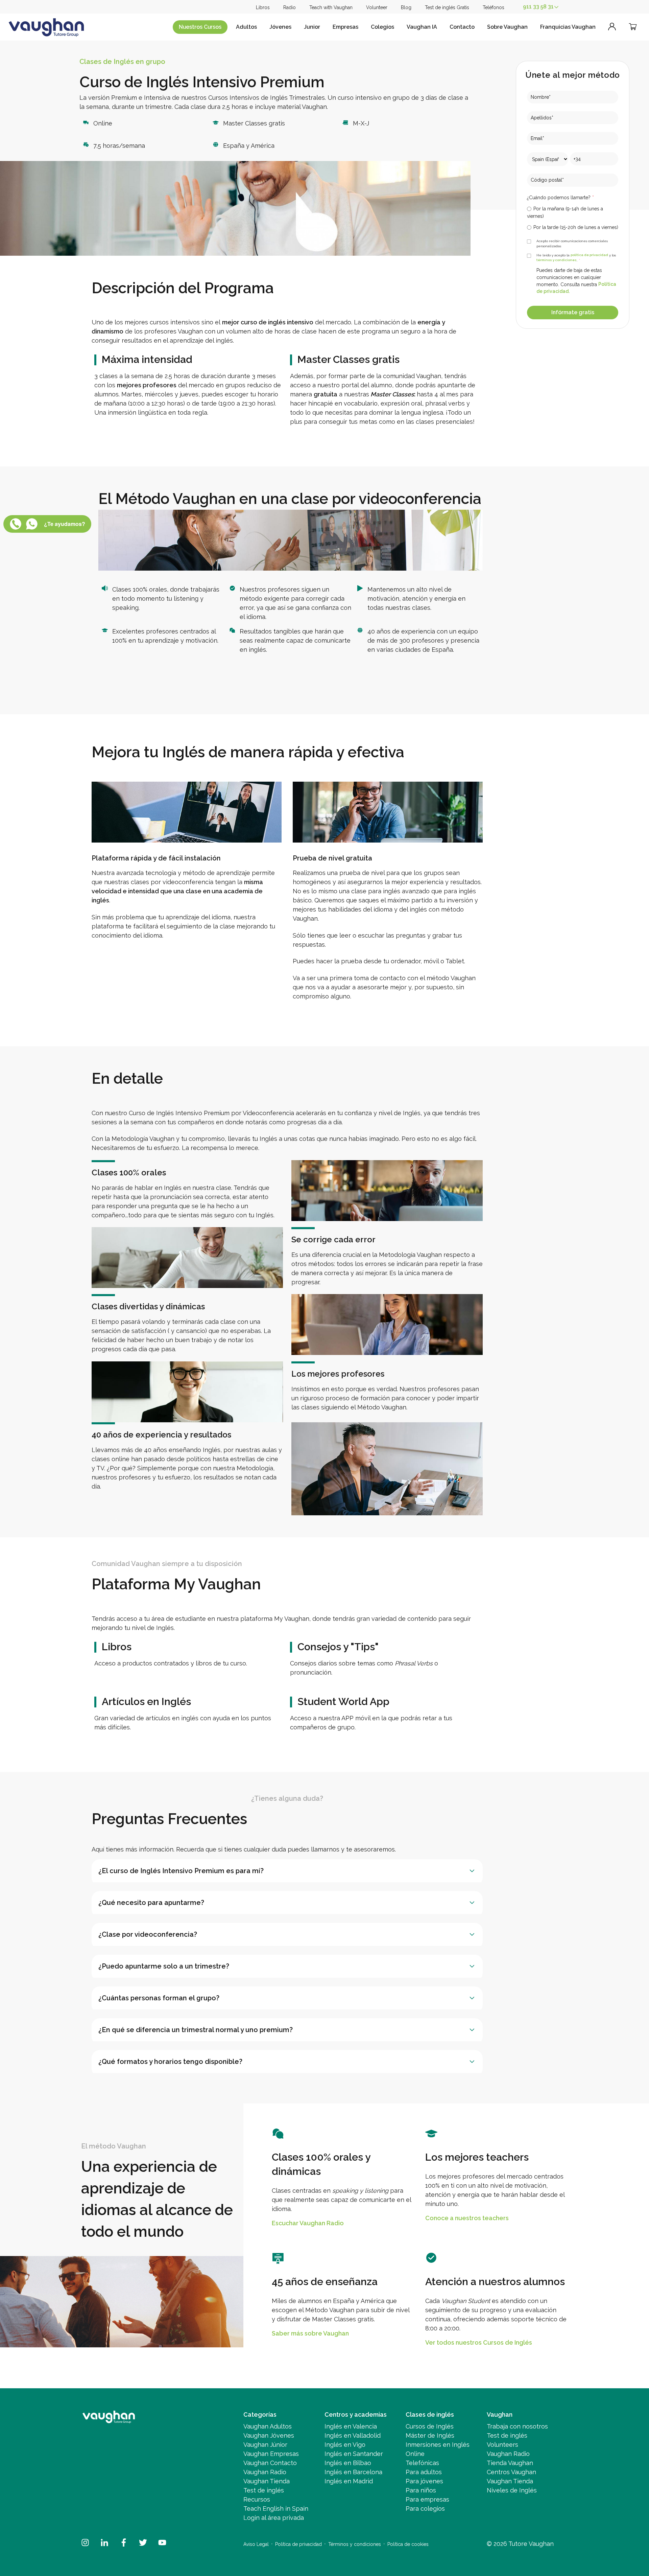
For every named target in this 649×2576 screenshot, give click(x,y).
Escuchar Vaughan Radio (308, 2223)
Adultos (246, 27)
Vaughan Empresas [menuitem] (271, 2454)
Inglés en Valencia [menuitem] (351, 2426)
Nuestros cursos (200, 27)
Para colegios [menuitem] (425, 2509)
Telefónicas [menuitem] (422, 2463)
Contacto (462, 27)
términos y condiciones (557, 260)
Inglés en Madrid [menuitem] (349, 2481)
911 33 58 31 (538, 7)
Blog (406, 7)
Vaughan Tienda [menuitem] (267, 2481)
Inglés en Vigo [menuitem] (345, 2445)
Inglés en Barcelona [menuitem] (353, 2472)
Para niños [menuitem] (421, 2490)
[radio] (573, 212)
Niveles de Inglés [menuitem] (512, 2490)
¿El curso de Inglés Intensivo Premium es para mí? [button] (181, 1871)
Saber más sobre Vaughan (310, 2334)
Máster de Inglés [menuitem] (430, 2435)
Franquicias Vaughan (568, 27)
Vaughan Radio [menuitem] (265, 2472)
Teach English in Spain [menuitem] (276, 2509)
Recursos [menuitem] (257, 2499)
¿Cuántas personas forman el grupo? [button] (159, 1998)
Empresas (345, 27)
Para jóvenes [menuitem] (424, 2481)
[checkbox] (573, 218)
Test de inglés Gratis (447, 7)
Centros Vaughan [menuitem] (511, 2472)
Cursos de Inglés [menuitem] (430, 2426)
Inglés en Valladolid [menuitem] (353, 2435)
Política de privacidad (298, 2544)
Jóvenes (280, 27)
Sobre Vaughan (507, 27)
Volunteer (377, 7)
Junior (312, 27)
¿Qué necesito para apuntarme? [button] (151, 1903)
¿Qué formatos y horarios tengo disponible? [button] (170, 2062)
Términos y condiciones (355, 2544)
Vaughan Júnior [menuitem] (265, 2445)
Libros (263, 7)
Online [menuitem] (415, 2454)
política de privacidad (589, 255)
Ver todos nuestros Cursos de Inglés (479, 2343)
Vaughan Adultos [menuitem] (268, 2426)
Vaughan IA (422, 27)
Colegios (382, 27)
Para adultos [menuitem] (424, 2472)
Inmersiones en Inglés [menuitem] (438, 2445)
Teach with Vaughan (331, 7)
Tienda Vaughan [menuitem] (510, 2463)
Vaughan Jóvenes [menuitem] (269, 2435)
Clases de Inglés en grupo (122, 62)
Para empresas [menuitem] (427, 2499)
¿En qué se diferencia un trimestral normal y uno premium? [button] (196, 2030)
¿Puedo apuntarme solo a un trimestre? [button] (164, 1966)
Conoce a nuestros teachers (467, 2218)
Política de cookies (408, 2544)
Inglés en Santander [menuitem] (354, 2454)
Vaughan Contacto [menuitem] (270, 2463)
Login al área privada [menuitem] (274, 2518)
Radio (290, 7)
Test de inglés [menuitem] (264, 2490)
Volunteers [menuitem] (502, 2445)
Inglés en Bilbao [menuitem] (348, 2463)
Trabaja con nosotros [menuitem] (517, 2426)
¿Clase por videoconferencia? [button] (148, 1934)
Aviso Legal (256, 2544)
